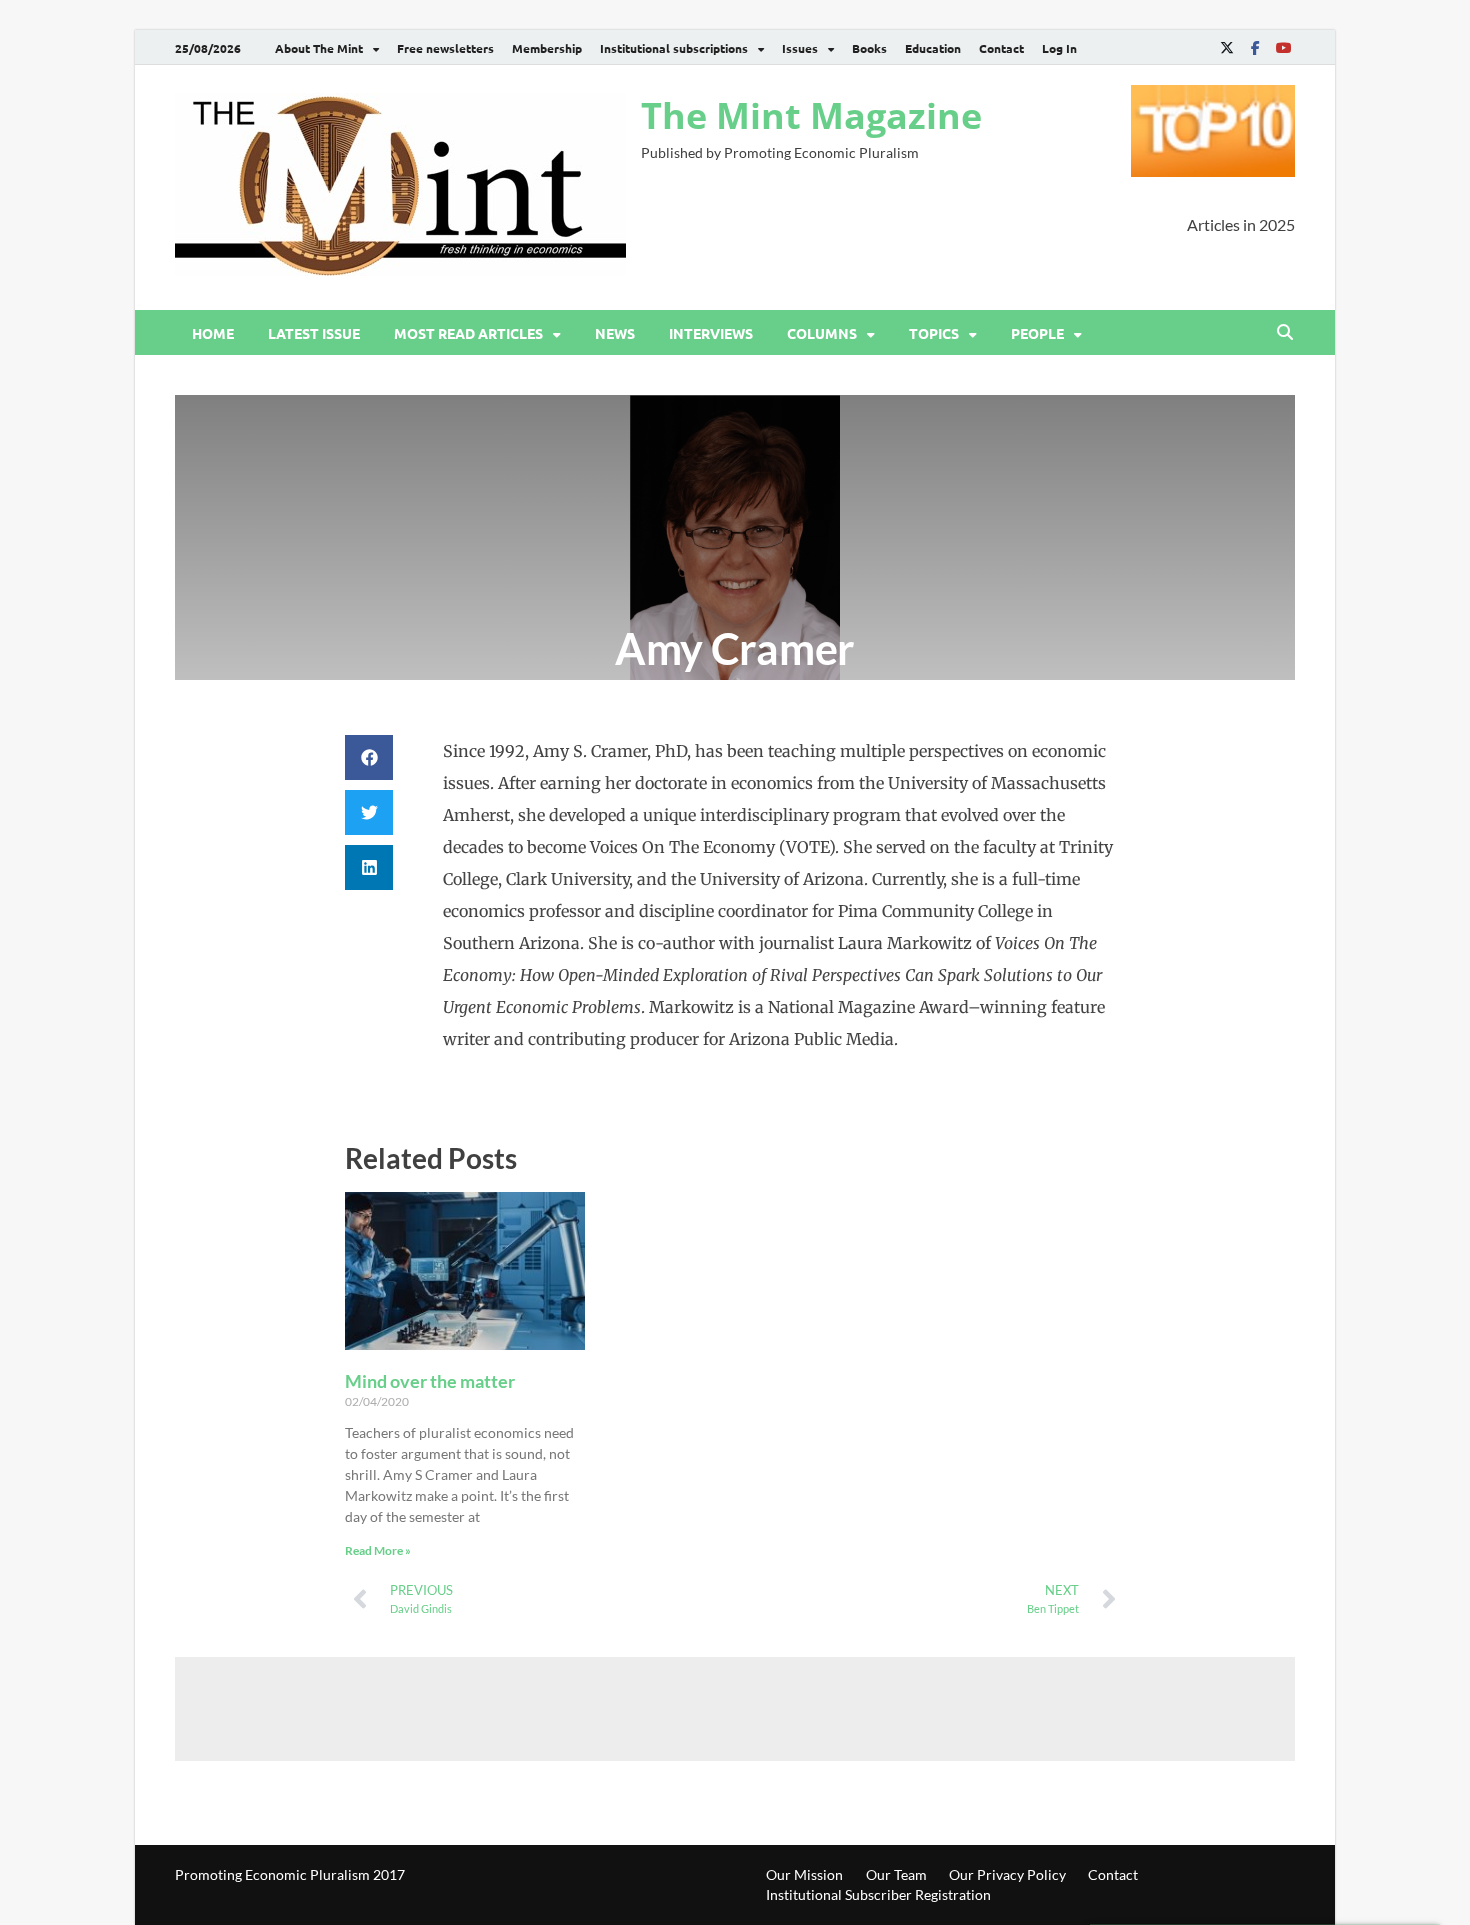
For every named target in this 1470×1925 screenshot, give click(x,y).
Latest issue (314, 333)
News (615, 333)
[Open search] (1285, 333)
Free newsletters (445, 48)
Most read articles (468, 333)
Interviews (711, 333)
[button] (369, 757)
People (1037, 333)
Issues (800, 48)
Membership (547, 48)
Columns (822, 333)
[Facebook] (1255, 47)
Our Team (896, 1874)
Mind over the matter (430, 1381)
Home (213, 333)
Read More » (378, 1550)
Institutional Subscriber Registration (878, 1894)
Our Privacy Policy (1007, 1874)
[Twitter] (1227, 47)
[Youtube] (1283, 47)
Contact (1001, 48)
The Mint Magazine (811, 115)
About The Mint (319, 48)
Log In (1059, 48)
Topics (934, 333)
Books (869, 48)
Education (933, 48)
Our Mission (804, 1874)
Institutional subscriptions (674, 48)
